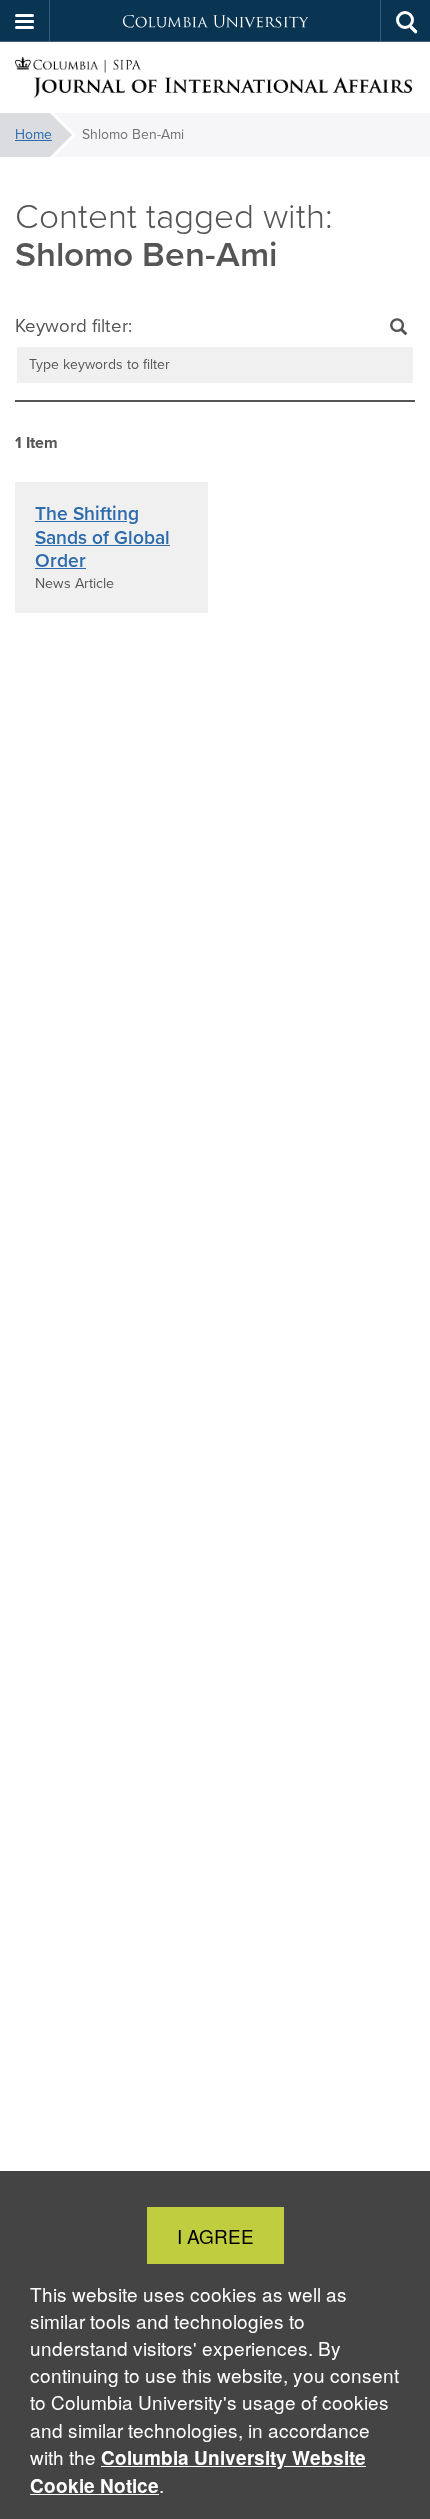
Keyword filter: (73, 326)
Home (33, 134)
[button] (25, 21)
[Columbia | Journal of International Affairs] (215, 78)
